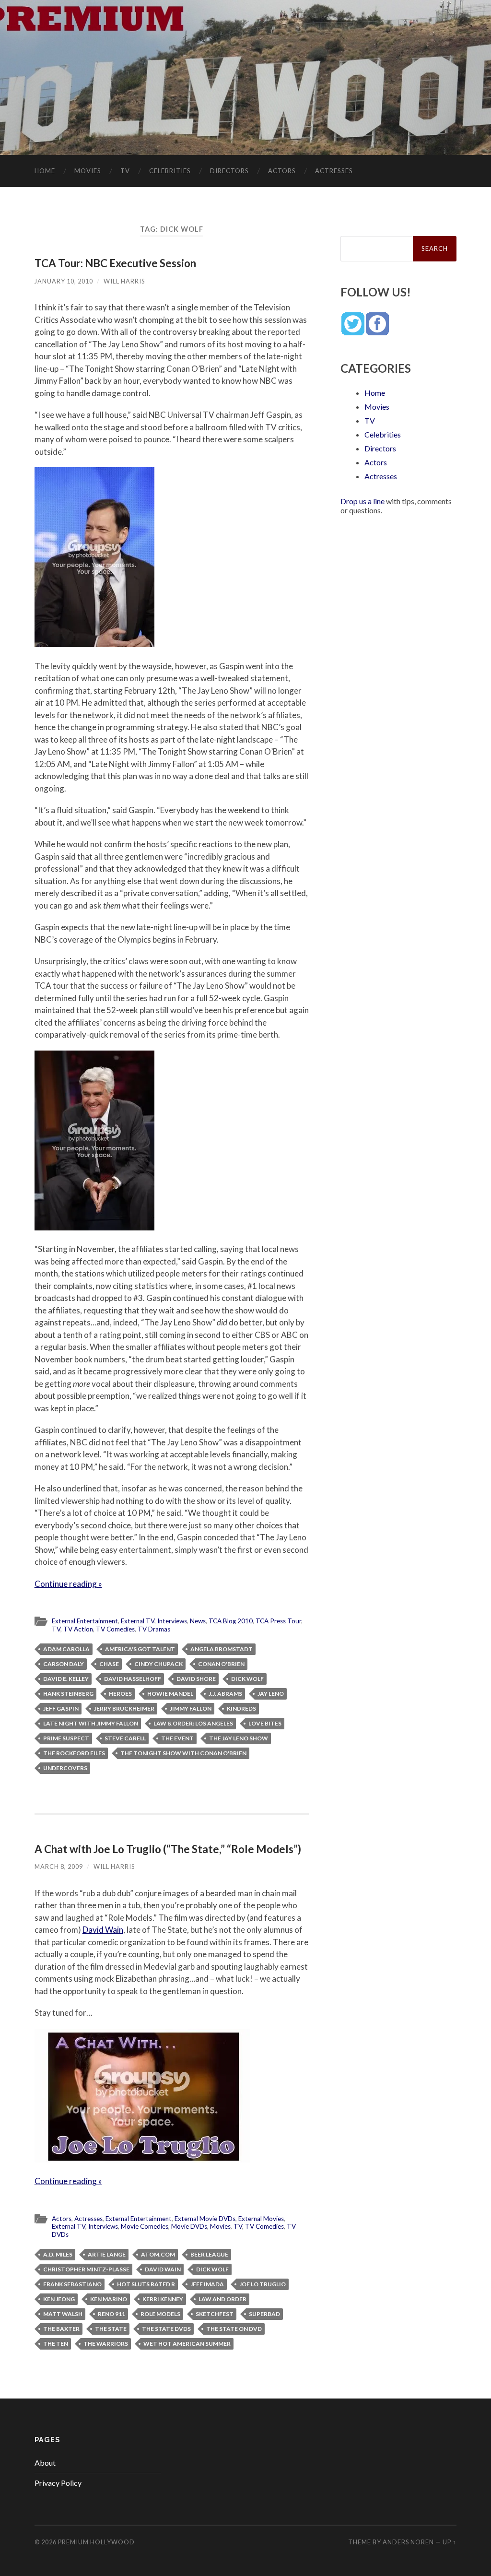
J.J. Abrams (225, 1694)
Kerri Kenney (163, 2299)
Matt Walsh (63, 2314)
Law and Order (222, 2299)
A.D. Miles (58, 2254)
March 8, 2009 (59, 1867)
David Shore (196, 1679)
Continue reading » (68, 1584)
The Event (177, 1738)
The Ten (56, 2344)
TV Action (78, 1629)
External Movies (261, 2219)
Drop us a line (362, 501)
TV (125, 171)
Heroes (120, 1694)
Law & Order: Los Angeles (193, 1723)
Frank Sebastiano (72, 2284)
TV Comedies (115, 1629)
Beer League (209, 2254)
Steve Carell (125, 1738)
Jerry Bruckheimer (124, 1708)
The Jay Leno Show (239, 1738)
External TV (138, 1621)
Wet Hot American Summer (187, 2344)
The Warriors (106, 2344)
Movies (88, 171)
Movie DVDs (189, 2226)
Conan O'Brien (221, 1664)
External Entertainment (85, 1621)
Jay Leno (271, 1694)
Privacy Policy (58, 2483)
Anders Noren (408, 2542)
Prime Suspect (66, 1738)
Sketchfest (215, 2314)
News (198, 1621)
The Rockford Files (74, 1753)
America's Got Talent (140, 1649)
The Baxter (61, 2329)
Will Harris (124, 281)
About (45, 2463)
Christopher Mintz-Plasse (86, 2269)
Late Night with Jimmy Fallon (91, 1723)
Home (45, 171)
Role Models (160, 2314)
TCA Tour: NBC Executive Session (115, 263)
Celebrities (170, 171)
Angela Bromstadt (222, 1649)
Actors (282, 171)
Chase (109, 1664)
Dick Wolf (247, 1679)
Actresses (334, 171)
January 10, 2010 (64, 281)
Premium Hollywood (96, 2542)
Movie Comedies (145, 2226)
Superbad (264, 2314)
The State (111, 2329)
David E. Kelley (66, 1679)
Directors (229, 171)
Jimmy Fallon (191, 1708)
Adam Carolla (66, 1649)
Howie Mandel (170, 1694)
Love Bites (265, 1723)
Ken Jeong (59, 2299)
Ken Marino (109, 2299)
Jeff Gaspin (61, 1708)
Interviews (172, 1621)
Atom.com (158, 2254)
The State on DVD (234, 2329)
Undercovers (65, 1768)
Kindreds (241, 1708)
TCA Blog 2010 (231, 1621)
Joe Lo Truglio (263, 2284)
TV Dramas (154, 1629)
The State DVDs (166, 2329)
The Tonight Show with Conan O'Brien (183, 1753)
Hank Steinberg (68, 1694)
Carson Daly (64, 1664)
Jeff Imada (207, 2284)
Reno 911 (111, 2314)
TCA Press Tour (278, 1621)
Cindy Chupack (158, 1664)
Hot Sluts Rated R (146, 2284)
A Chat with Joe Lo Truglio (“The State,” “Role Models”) (168, 1849)
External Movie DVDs (205, 2219)
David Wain (103, 1930)
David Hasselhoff (133, 1679)
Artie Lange (107, 2254)
